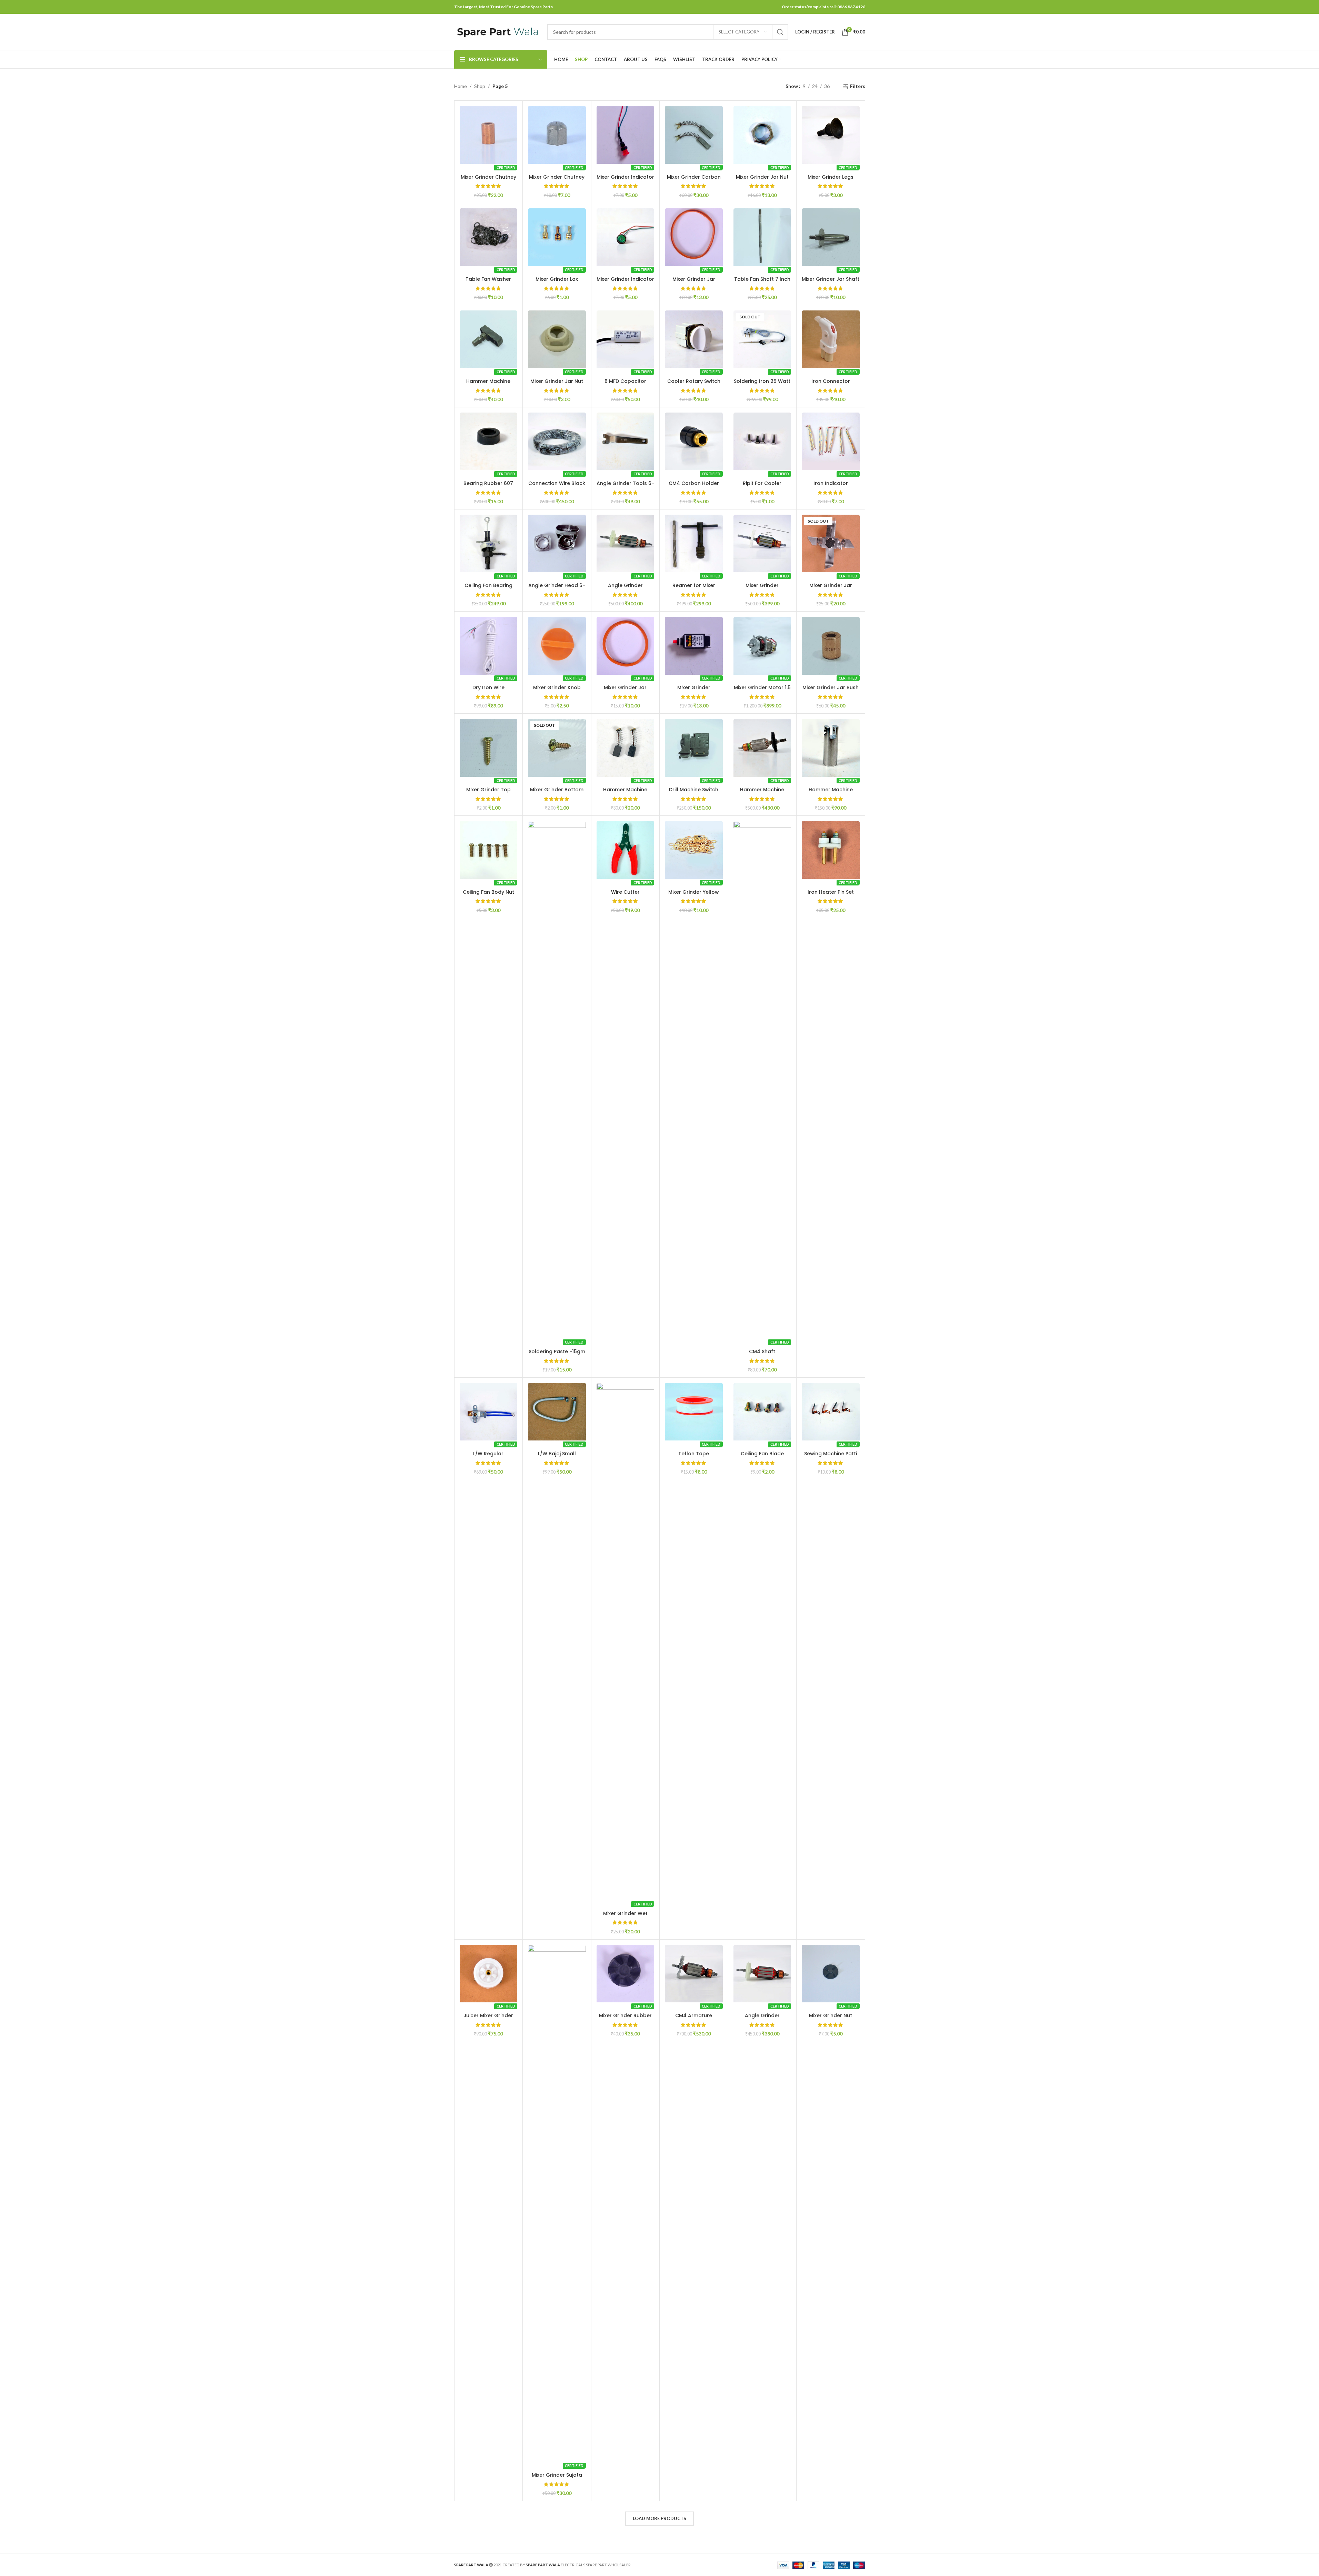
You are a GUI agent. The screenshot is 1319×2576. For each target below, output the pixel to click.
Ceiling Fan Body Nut (488, 892)
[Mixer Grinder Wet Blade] (626, 1642)
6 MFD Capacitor (625, 381)
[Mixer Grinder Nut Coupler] (831, 1974)
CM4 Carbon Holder (694, 483)
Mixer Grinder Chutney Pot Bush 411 (488, 180)
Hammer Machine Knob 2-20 (488, 385)
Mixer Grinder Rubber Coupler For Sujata (625, 2019)
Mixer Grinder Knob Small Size (557, 691)
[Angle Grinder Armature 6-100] (762, 1974)
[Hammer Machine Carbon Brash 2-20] (626, 748)
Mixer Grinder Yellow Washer (694, 895)
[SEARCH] (780, 32)
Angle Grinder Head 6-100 (557, 589)
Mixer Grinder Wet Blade (625, 1917)
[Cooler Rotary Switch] (694, 339)
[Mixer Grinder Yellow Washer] (694, 850)
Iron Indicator (831, 483)
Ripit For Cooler (762, 483)
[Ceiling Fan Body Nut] (489, 850)
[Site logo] (497, 31)
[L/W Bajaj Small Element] (557, 1412)
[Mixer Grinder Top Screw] (489, 748)
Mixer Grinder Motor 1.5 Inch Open (762, 691)
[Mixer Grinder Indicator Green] (626, 237)
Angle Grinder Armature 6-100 (762, 2019)
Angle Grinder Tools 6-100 (625, 487)
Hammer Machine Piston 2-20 (831, 793)
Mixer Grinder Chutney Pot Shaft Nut (557, 180)
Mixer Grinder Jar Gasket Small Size (625, 691)
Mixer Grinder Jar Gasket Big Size (694, 283)
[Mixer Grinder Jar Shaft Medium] (831, 237)
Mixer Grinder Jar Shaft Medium (831, 283)
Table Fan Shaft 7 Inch (762, 279)
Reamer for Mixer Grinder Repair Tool (694, 589)
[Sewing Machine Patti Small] (831, 1412)
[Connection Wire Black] (557, 442)
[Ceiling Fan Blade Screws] (762, 1412)
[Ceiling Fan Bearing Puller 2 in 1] (489, 544)
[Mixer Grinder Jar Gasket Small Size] (626, 646)
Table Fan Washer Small (488, 283)
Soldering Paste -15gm (557, 1351)
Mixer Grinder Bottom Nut (557, 793)
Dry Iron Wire (488, 687)
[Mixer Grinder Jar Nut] (762, 135)
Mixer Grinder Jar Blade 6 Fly (831, 589)
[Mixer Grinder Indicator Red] (626, 135)
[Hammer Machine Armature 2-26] (762, 748)
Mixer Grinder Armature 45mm (762, 589)
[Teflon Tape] (694, 1412)
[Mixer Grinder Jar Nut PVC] (557, 339)
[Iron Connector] (831, 339)
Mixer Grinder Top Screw (488, 793)
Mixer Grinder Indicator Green (625, 283)
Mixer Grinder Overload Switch (694, 691)
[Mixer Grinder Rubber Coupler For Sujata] (626, 1974)
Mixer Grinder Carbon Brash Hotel (694, 180)
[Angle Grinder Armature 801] (626, 544)
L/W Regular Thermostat (488, 1457)
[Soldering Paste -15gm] (557, 1080)
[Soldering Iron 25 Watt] (762, 339)
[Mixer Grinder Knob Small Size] (557, 646)
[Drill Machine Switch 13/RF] (694, 748)
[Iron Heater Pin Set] (831, 850)
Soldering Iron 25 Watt (762, 381)
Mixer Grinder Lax (557, 279)
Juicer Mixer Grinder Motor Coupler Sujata (488, 2019)
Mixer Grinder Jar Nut (762, 177)
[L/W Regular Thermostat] (489, 1412)
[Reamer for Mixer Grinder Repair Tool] (694, 544)
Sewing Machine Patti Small (831, 1457)
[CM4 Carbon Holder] (694, 442)
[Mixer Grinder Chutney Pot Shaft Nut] (557, 135)
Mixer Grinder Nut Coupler (831, 2019)
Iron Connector (831, 381)
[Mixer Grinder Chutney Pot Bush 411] (489, 135)
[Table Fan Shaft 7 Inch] (762, 237)
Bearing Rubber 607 (488, 483)
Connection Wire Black (557, 483)
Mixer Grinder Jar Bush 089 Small (831, 691)
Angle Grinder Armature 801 (625, 589)
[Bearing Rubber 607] (489, 442)
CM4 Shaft (762, 1351)
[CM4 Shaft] (762, 1080)
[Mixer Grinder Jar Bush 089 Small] (831, 646)
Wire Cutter (625, 892)
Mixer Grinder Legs (831, 177)
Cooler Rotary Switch (694, 381)
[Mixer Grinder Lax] (557, 237)
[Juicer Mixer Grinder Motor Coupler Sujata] (489, 1974)
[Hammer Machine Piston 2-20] (831, 748)
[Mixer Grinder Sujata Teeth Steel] (557, 2203)
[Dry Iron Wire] (489, 646)
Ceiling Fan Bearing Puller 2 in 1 (488, 589)
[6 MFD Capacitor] (626, 339)
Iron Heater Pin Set (831, 892)
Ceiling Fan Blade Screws (762, 1457)
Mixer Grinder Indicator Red (625, 180)
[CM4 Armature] (694, 1974)
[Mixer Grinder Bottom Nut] (557, 748)
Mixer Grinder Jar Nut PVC (557, 385)
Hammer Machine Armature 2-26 (762, 793)
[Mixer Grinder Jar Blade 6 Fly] (831, 544)
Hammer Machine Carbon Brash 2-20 (625, 793)
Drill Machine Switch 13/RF (694, 793)
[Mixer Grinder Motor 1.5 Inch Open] (762, 646)
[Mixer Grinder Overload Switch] (694, 646)
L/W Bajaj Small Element (557, 1457)
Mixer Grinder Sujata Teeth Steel (557, 2478)
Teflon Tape (694, 1454)
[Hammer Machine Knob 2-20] (489, 339)
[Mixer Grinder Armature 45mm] (762, 544)
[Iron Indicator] (831, 442)
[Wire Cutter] (626, 850)
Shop (480, 86)
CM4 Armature (694, 2015)
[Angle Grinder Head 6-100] (557, 544)
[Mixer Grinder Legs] (831, 135)
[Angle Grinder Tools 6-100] (626, 442)
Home (461, 86)
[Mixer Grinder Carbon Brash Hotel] (694, 135)
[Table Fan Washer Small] (489, 237)
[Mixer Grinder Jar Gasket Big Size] (694, 237)
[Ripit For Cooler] (762, 442)
